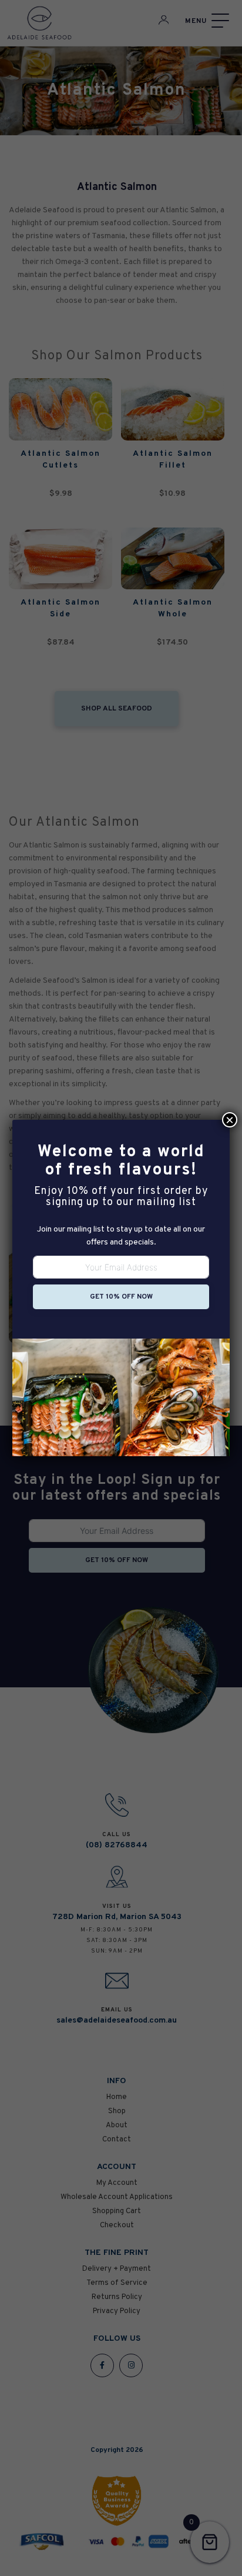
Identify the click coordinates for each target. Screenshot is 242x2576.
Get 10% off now (121, 1297)
